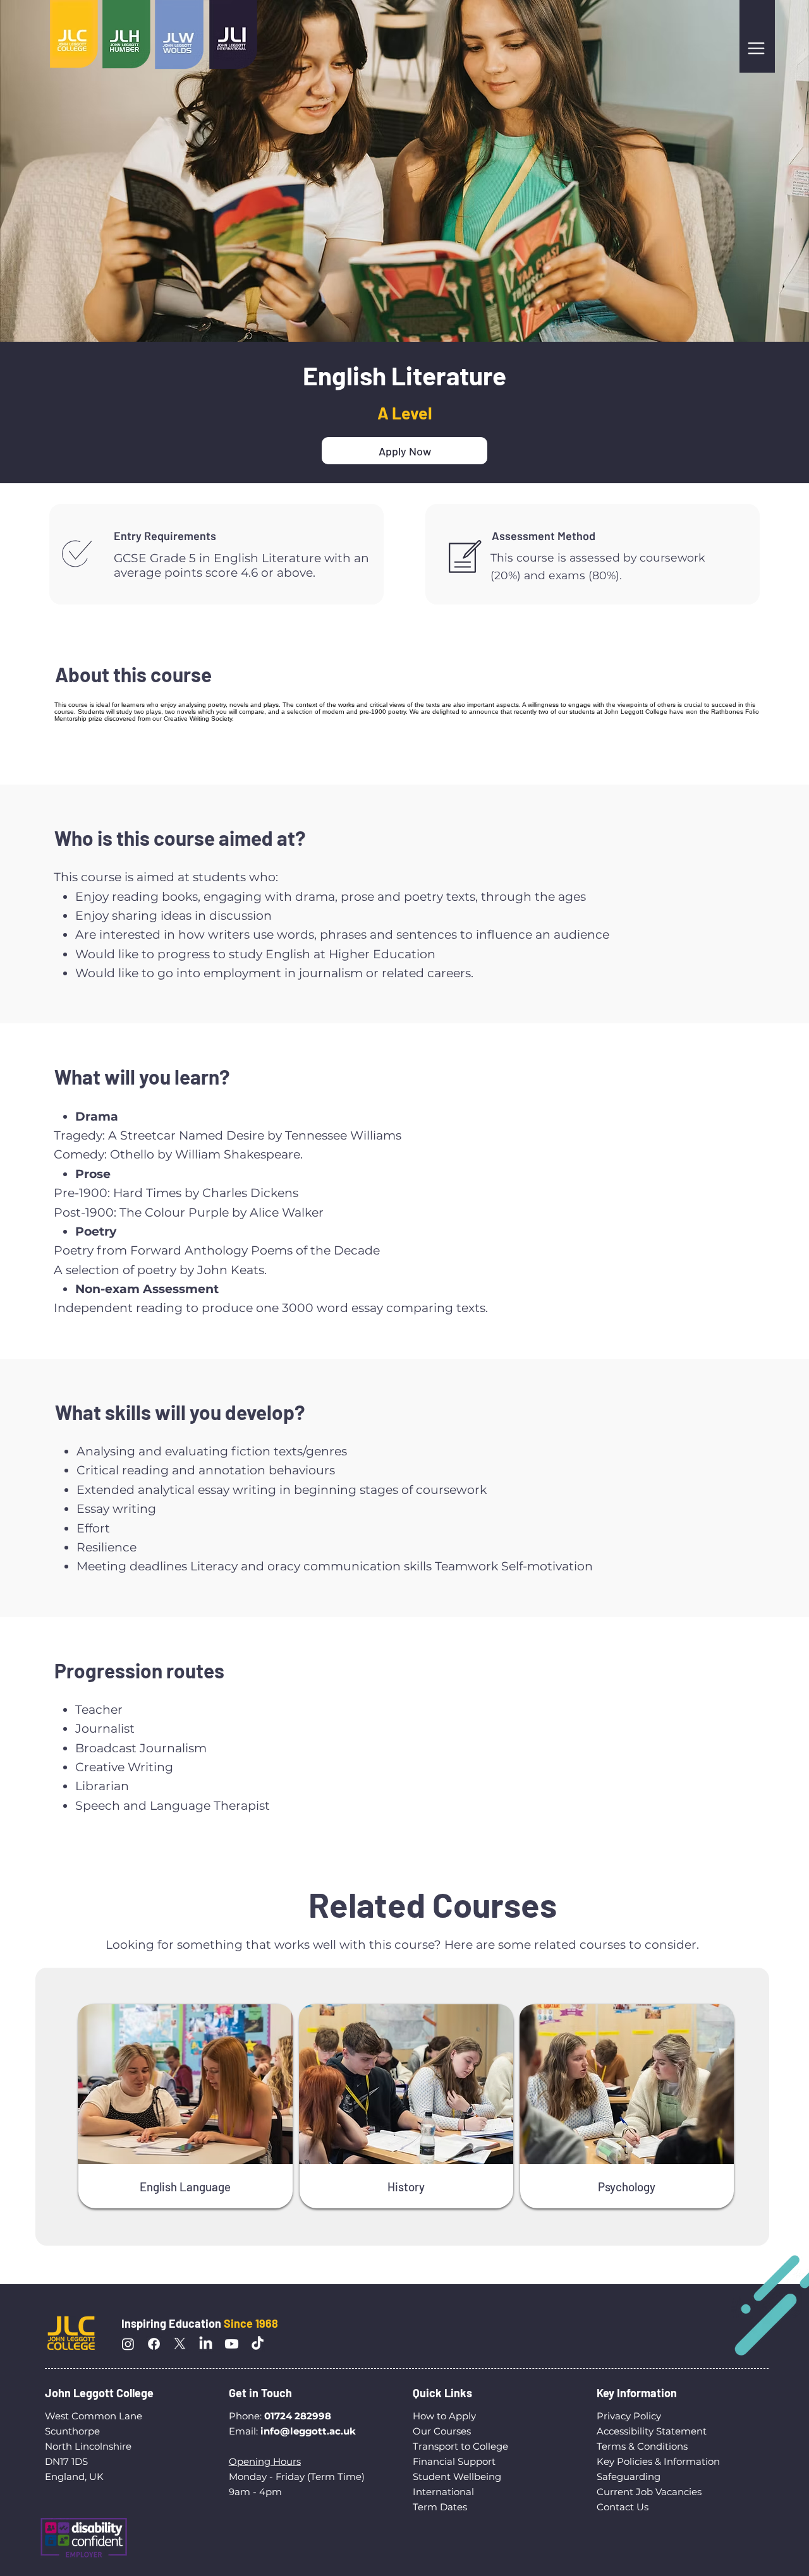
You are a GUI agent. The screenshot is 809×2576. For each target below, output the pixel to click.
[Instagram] (128, 2344)
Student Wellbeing (457, 2477)
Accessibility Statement (652, 2431)
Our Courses (442, 2431)
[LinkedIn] (206, 2344)
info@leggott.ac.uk (308, 2431)
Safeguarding (629, 2477)
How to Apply (444, 2416)
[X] (180, 2344)
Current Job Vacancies (649, 2492)
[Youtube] (232, 2344)
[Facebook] (154, 2344)
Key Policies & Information (658, 2461)
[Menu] (757, 48)
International (445, 2492)
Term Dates (440, 2507)
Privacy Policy (629, 2416)
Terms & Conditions (642, 2446)
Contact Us (623, 2507)
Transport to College (460, 2446)
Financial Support (454, 2461)
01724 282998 (298, 2416)
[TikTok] (258, 2344)
